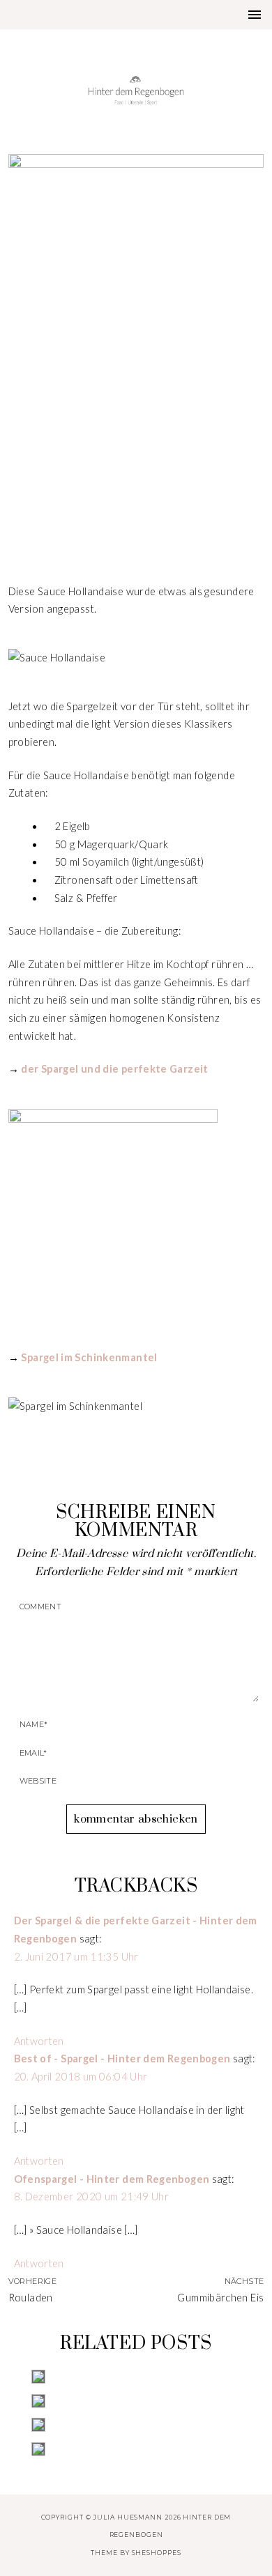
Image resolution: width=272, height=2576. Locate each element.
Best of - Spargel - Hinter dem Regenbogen (122, 2058)
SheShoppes (157, 2553)
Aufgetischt (136, 498)
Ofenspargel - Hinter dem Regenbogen (112, 2179)
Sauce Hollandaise (136, 528)
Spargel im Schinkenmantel (89, 1357)
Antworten (39, 2041)
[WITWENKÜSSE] (136, 2449)
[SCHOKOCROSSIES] (136, 2425)
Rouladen (31, 2298)
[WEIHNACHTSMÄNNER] (136, 2377)
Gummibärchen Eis (220, 2298)
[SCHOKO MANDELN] (136, 2401)
